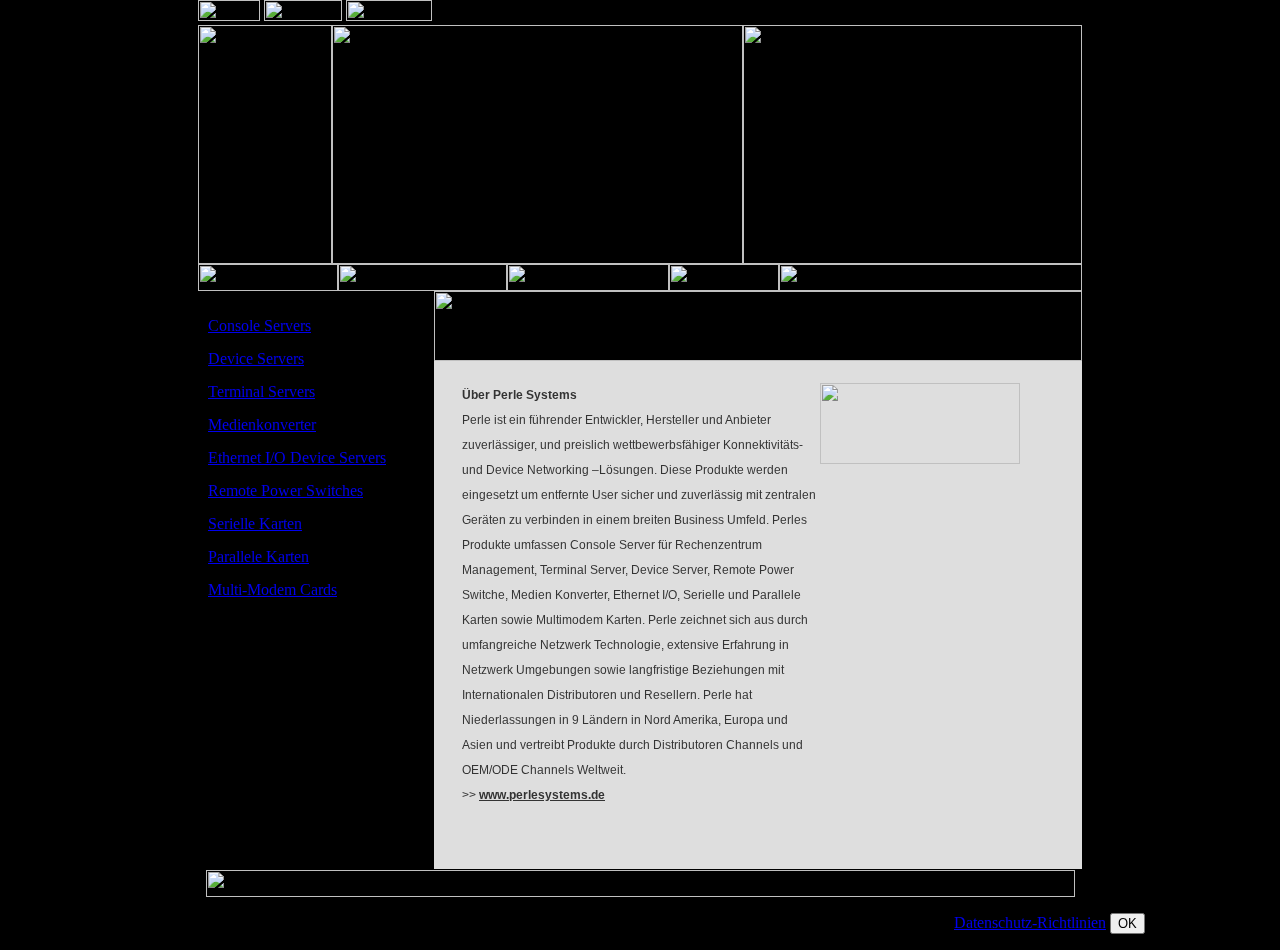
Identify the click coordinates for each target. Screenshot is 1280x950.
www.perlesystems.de (542, 795)
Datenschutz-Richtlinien (1030, 922)
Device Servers (256, 358)
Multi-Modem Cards (272, 589)
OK (1127, 923)
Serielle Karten (255, 523)
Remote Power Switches (285, 490)
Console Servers (259, 325)
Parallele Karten (258, 556)
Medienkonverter (262, 424)
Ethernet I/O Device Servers (297, 457)
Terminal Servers (261, 391)
